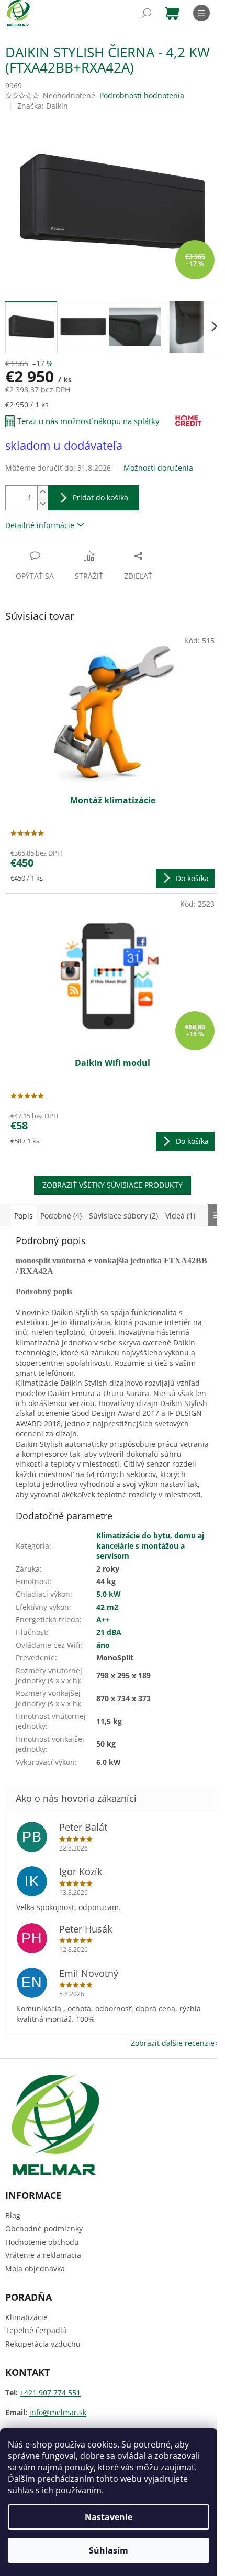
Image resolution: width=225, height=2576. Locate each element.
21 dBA (109, 1632)
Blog (13, 2215)
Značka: (43, 106)
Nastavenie (109, 2517)
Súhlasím (109, 2550)
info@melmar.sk (58, 2412)
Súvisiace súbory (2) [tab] (123, 1216)
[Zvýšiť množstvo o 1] (42, 492)
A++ (103, 1619)
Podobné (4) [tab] (61, 1216)
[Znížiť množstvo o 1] (42, 504)
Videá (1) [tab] (180, 1216)
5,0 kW (109, 1594)
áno (103, 1645)
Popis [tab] (24, 1216)
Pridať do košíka (100, 497)
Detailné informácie (40, 525)
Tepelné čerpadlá (36, 2330)
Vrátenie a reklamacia (43, 2255)
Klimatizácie (26, 2317)
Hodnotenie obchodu (42, 2242)
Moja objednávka (35, 2269)
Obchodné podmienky (44, 2228)
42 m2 (107, 1607)
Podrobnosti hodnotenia (142, 95)
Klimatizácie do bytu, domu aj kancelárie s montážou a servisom (150, 1545)
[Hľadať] (147, 13)
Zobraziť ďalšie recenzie (173, 2043)
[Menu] (201, 13)
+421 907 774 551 (50, 2392)
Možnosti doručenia (158, 468)
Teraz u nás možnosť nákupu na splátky (88, 421)
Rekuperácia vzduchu (43, 2344)
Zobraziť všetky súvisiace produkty (113, 1185)
